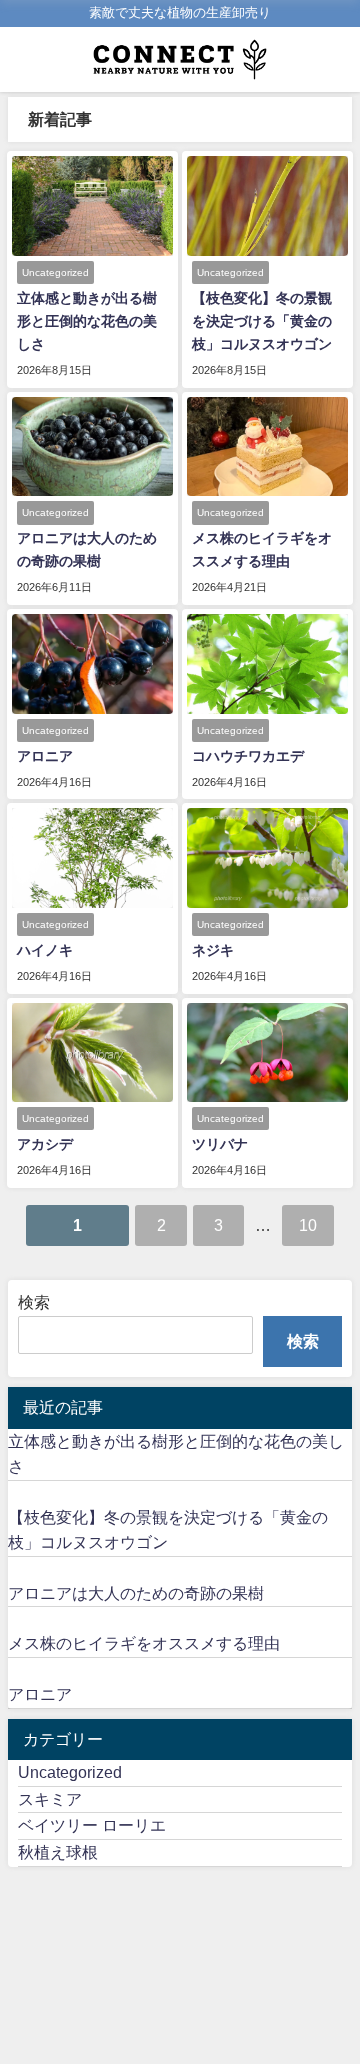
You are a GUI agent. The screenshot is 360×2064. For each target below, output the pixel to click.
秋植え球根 (58, 1852)
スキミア (50, 1799)
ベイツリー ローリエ (92, 1825)
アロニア (45, 756)
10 (308, 1225)
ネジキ (213, 950)
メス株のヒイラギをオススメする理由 (144, 1643)
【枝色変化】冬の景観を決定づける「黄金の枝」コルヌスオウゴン (269, 321)
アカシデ (45, 1144)
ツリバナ (220, 1144)
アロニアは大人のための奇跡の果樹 (136, 1593)
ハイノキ (45, 950)
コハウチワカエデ (248, 756)
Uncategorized (70, 1772)
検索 (34, 1302)
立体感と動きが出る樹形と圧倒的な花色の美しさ (87, 321)
